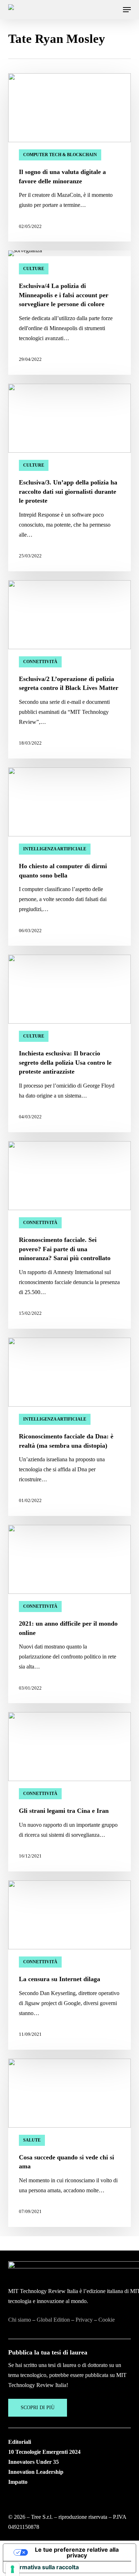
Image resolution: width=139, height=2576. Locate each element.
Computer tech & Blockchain (60, 155)
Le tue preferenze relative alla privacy (77, 2552)
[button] (127, 10)
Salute (32, 2140)
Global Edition (53, 2320)
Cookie (107, 2320)
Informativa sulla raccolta (44, 2567)
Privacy (84, 2320)
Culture (34, 269)
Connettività (40, 662)
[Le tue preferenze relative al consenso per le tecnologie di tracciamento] (12, 2569)
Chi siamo (20, 2320)
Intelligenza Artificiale (55, 849)
